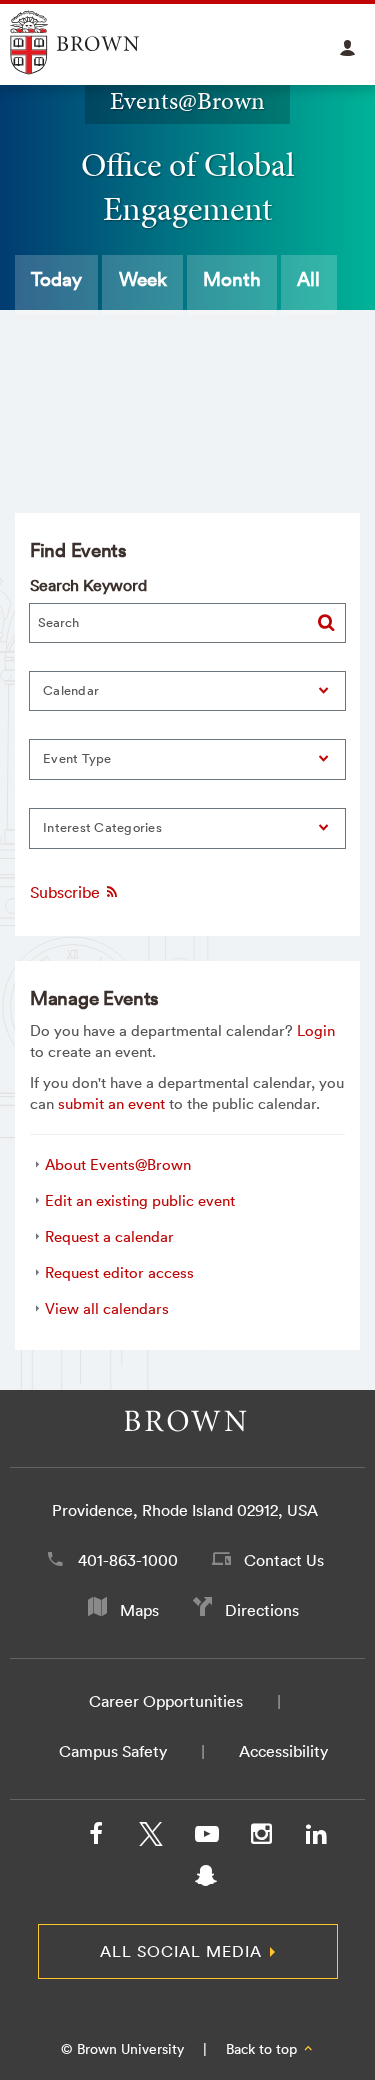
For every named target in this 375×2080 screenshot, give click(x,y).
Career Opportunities (166, 1701)
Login (316, 1030)
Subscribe (67, 892)
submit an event (111, 1103)
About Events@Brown (118, 1164)
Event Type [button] (77, 758)
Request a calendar (109, 1236)
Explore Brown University (97, 42)
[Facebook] (96, 1838)
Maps (139, 1610)
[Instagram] (261, 1838)
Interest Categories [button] (102, 827)
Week (143, 279)
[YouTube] (206, 1838)
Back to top (263, 2049)
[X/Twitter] (151, 1838)
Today (56, 279)
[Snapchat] (206, 1880)
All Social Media (181, 1951)
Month (232, 279)
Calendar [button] (71, 690)
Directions (262, 1610)
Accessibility (283, 1751)
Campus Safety (113, 1751)
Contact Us (284, 1560)
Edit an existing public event (140, 1200)
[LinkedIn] (316, 1838)
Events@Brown (187, 101)
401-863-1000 (128, 1560)
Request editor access (119, 1272)
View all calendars (107, 1308)
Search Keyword (88, 585)
